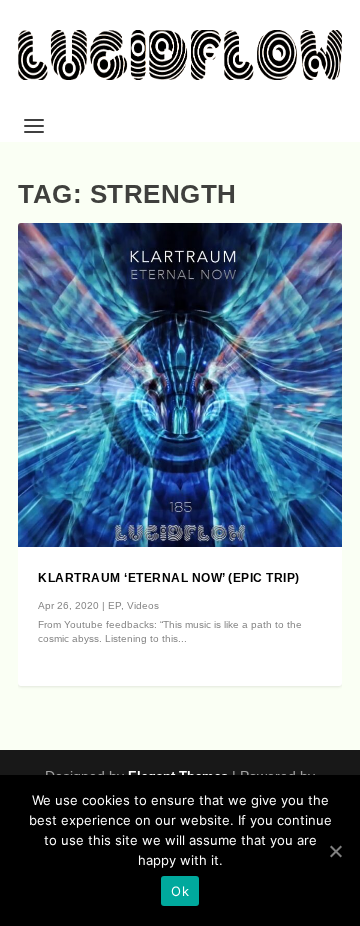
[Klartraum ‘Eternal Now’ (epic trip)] (180, 385)
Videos (143, 605)
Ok (180, 891)
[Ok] (335, 851)
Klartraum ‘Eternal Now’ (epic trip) (169, 578)
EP (114, 605)
